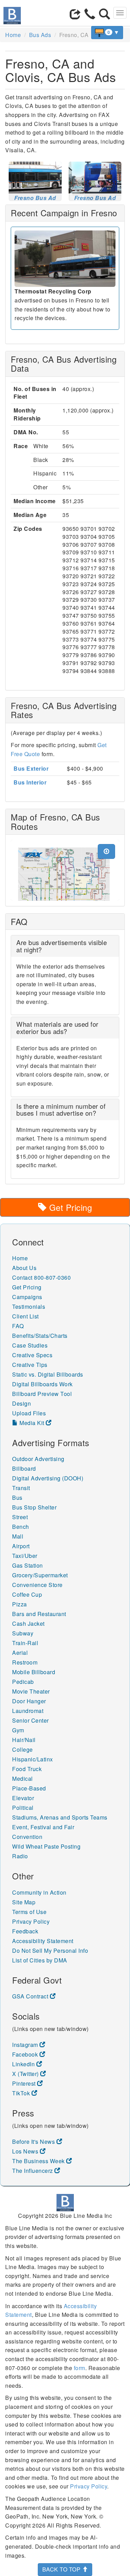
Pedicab (23, 1682)
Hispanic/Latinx (33, 1759)
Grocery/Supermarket (40, 1575)
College (23, 1749)
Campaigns (27, 1297)
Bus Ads (40, 35)
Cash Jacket (28, 1623)
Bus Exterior (31, 768)
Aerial (20, 1653)
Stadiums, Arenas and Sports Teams (60, 1817)
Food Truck (27, 1769)
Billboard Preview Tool (42, 1394)
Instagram (26, 2045)
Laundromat (28, 1711)
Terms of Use (29, 1912)
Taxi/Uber (25, 1556)
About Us (24, 1268)
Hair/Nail (24, 1740)
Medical (23, 1779)
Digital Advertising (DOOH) (48, 1478)
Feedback (25, 1931)
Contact (22, 1277)
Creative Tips (30, 1365)
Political (23, 1808)
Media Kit (32, 1423)
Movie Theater (31, 1691)
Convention (27, 1837)
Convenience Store (37, 1585)
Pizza (20, 1604)
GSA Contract (31, 1996)
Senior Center (31, 1720)
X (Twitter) (26, 2074)
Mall (18, 1536)
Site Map (24, 1902)
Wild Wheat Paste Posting (46, 1846)
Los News (26, 2151)
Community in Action (39, 1892)
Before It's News (34, 2142)
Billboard (24, 1468)
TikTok (22, 2093)
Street (20, 1517)
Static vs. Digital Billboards (48, 1374)
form (80, 2368)
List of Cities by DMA (40, 1960)
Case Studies (30, 1345)
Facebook (26, 2054)
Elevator (23, 1798)
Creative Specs (32, 1355)
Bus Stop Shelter (34, 1507)
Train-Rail (25, 1643)
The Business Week (39, 2161)
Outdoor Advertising (38, 1459)
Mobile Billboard (34, 1672)
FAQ (18, 1326)
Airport (21, 1546)
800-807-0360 (52, 1277)
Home (13, 35)
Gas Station (28, 1565)
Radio (20, 1856)
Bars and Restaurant (39, 1614)
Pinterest (25, 2083)
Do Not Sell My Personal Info (50, 1951)
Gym (18, 1730)
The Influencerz (33, 2171)
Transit (21, 1488)
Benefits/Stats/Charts (40, 1336)
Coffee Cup (27, 1594)
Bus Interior (30, 782)
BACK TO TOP (62, 2569)
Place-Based (29, 1788)
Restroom (25, 1662)
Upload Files (29, 1413)
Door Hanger (29, 1701)
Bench (21, 1527)
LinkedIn (24, 2064)
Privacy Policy (31, 1921)
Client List (25, 1316)
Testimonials (29, 1307)
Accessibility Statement (43, 1941)
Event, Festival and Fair (43, 1827)
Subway (23, 1633)
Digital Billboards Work (42, 1384)
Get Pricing (69, 1207)
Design (21, 1403)
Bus (17, 1498)
